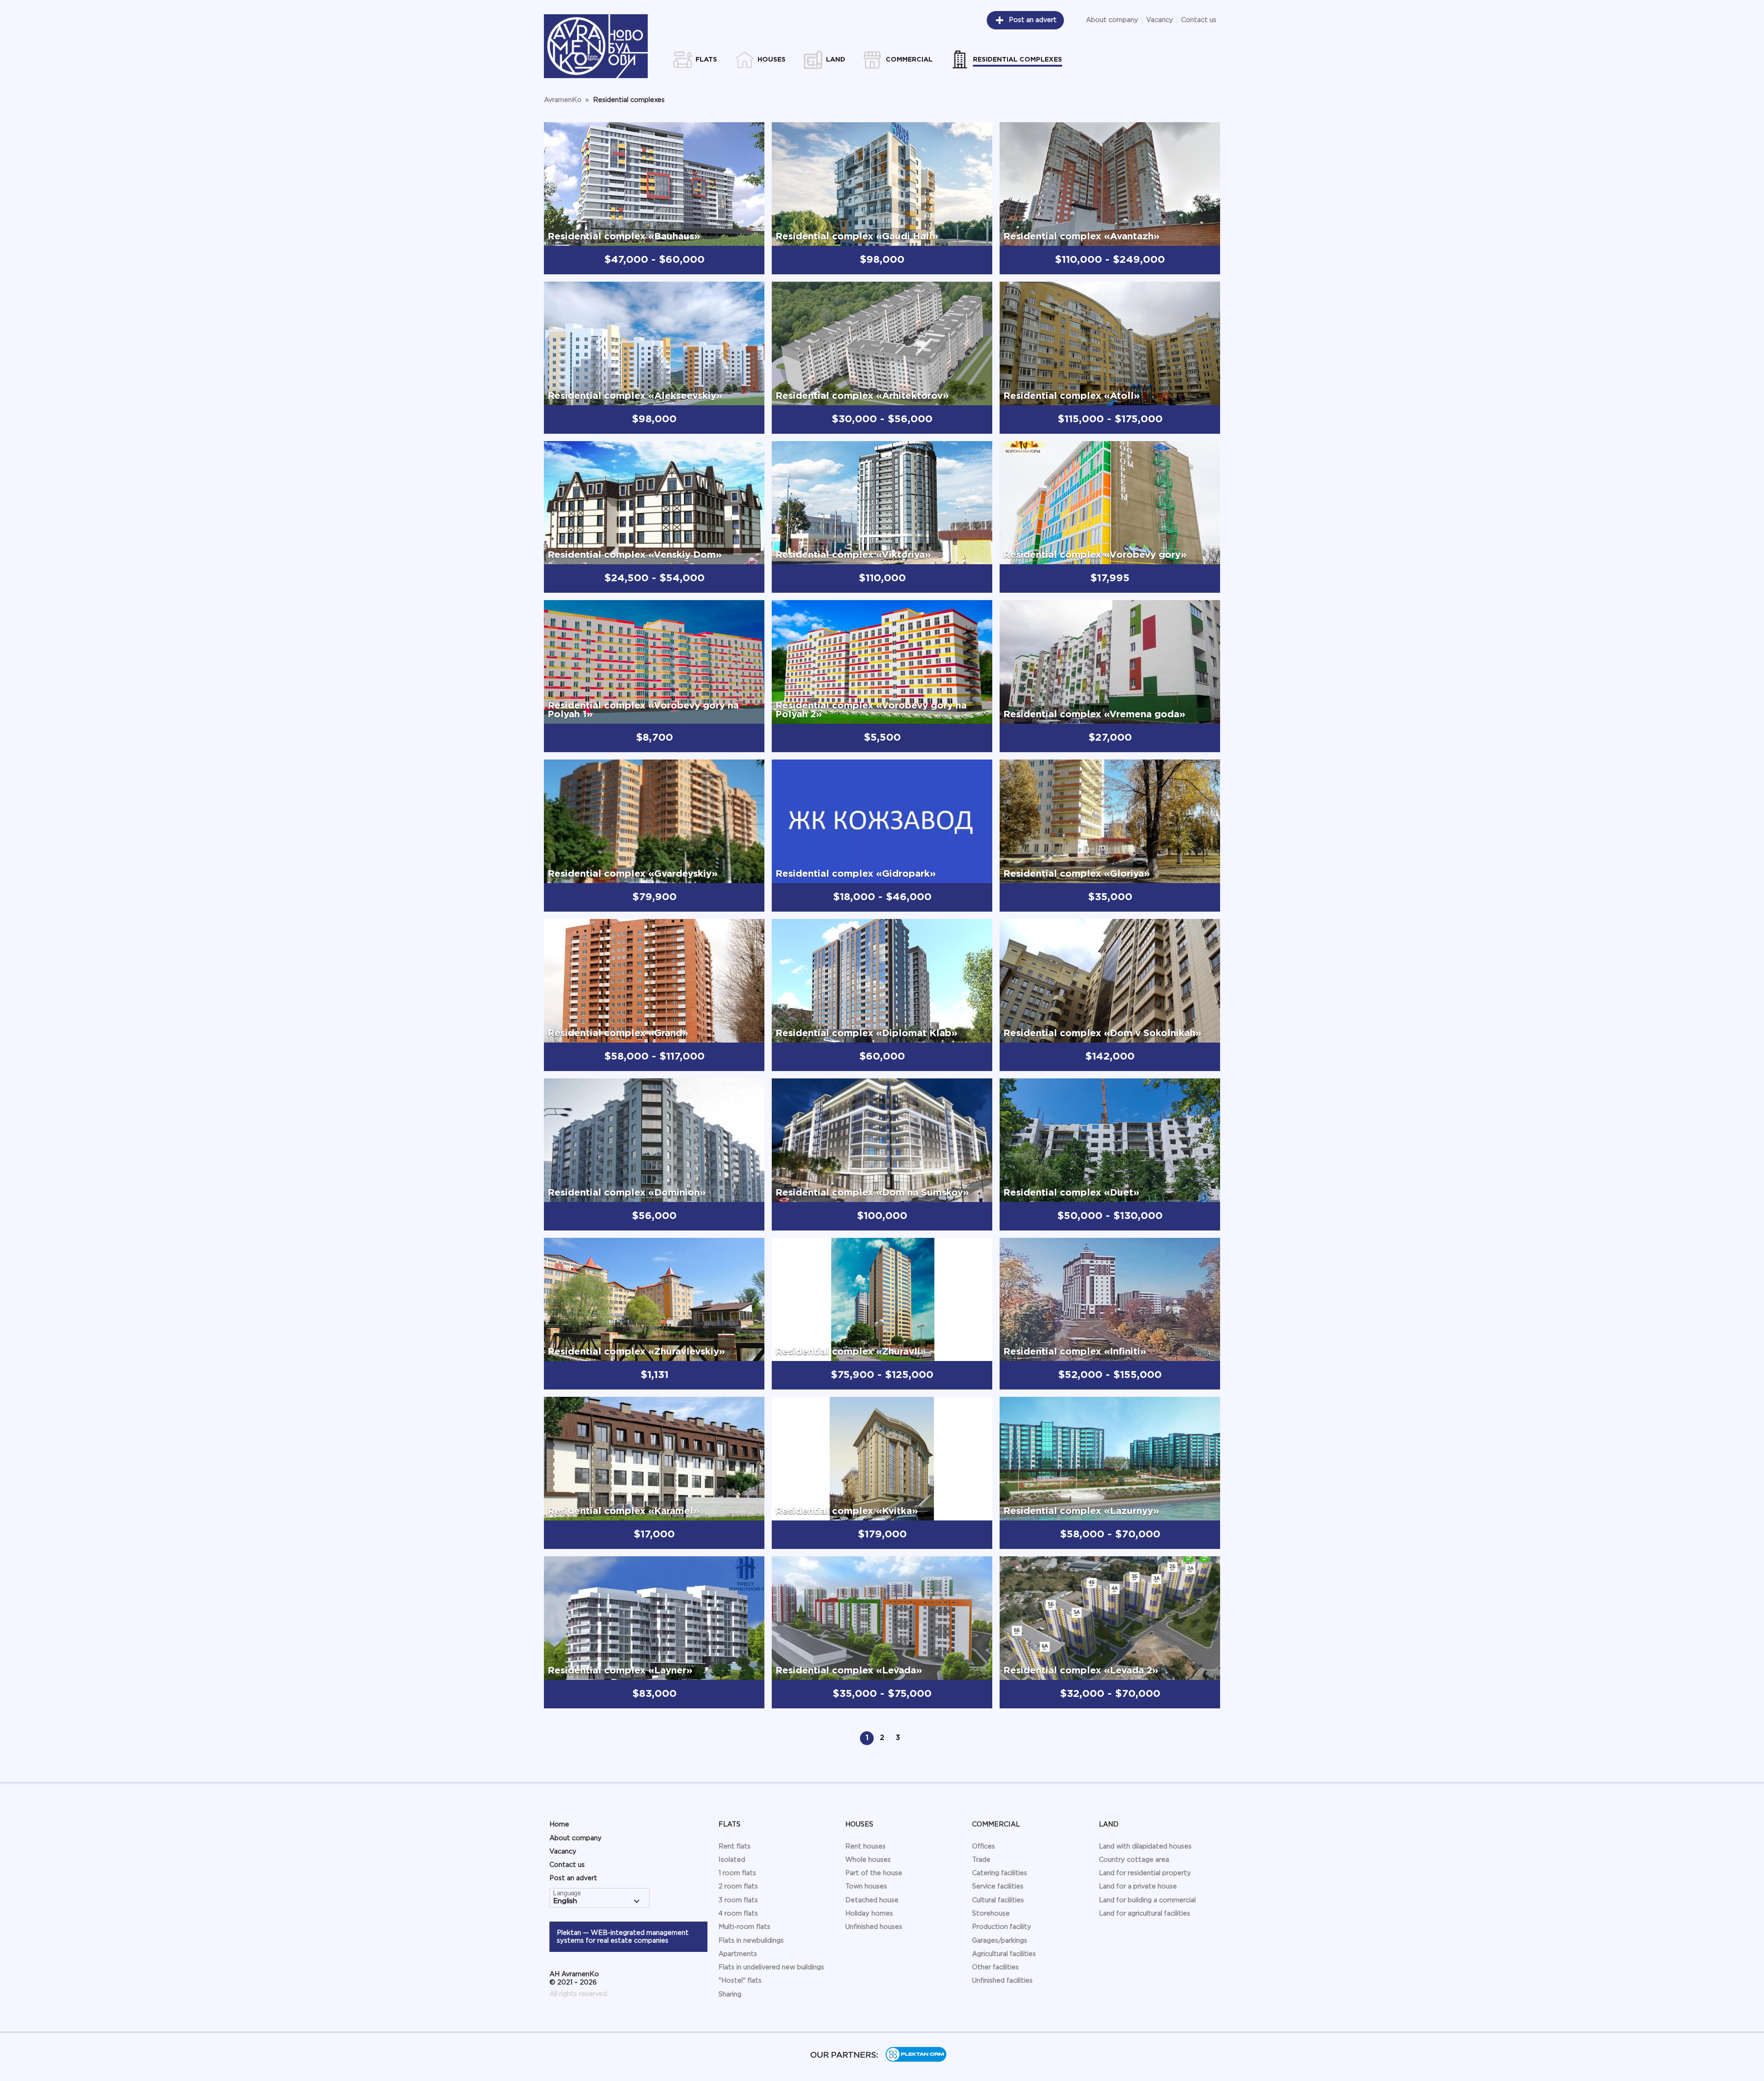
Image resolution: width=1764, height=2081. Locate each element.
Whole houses (868, 1860)
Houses (859, 1824)
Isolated (732, 1860)
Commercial (996, 1824)
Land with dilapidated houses (1145, 1846)
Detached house (872, 1900)
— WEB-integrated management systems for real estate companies (623, 1937)
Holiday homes (869, 1914)
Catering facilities (1000, 1873)
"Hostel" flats (740, 1981)
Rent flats (735, 1846)
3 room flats (738, 1900)
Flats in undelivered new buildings (771, 1967)
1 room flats (737, 1873)
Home (559, 1824)
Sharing (730, 1994)
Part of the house (874, 1873)
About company (1112, 20)
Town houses (866, 1886)
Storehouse (991, 1914)
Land (1109, 1824)
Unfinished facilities (1002, 1981)
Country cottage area (1134, 1860)
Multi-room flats (744, 1927)
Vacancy (1160, 20)
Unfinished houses (874, 1927)
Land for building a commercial (1147, 1900)
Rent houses (865, 1846)
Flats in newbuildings (751, 1941)
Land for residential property (1145, 1873)
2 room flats (738, 1886)
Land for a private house (1138, 1886)
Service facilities (998, 1886)
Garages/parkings (1000, 1941)
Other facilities (995, 1967)
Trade (981, 1860)
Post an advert (1033, 20)
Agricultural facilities (1004, 1954)
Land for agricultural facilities (1145, 1914)
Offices (984, 1846)
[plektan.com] (916, 2060)
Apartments (738, 1954)
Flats (729, 1824)
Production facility (1002, 1927)
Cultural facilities (998, 1900)
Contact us (1199, 20)
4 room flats (738, 1914)
